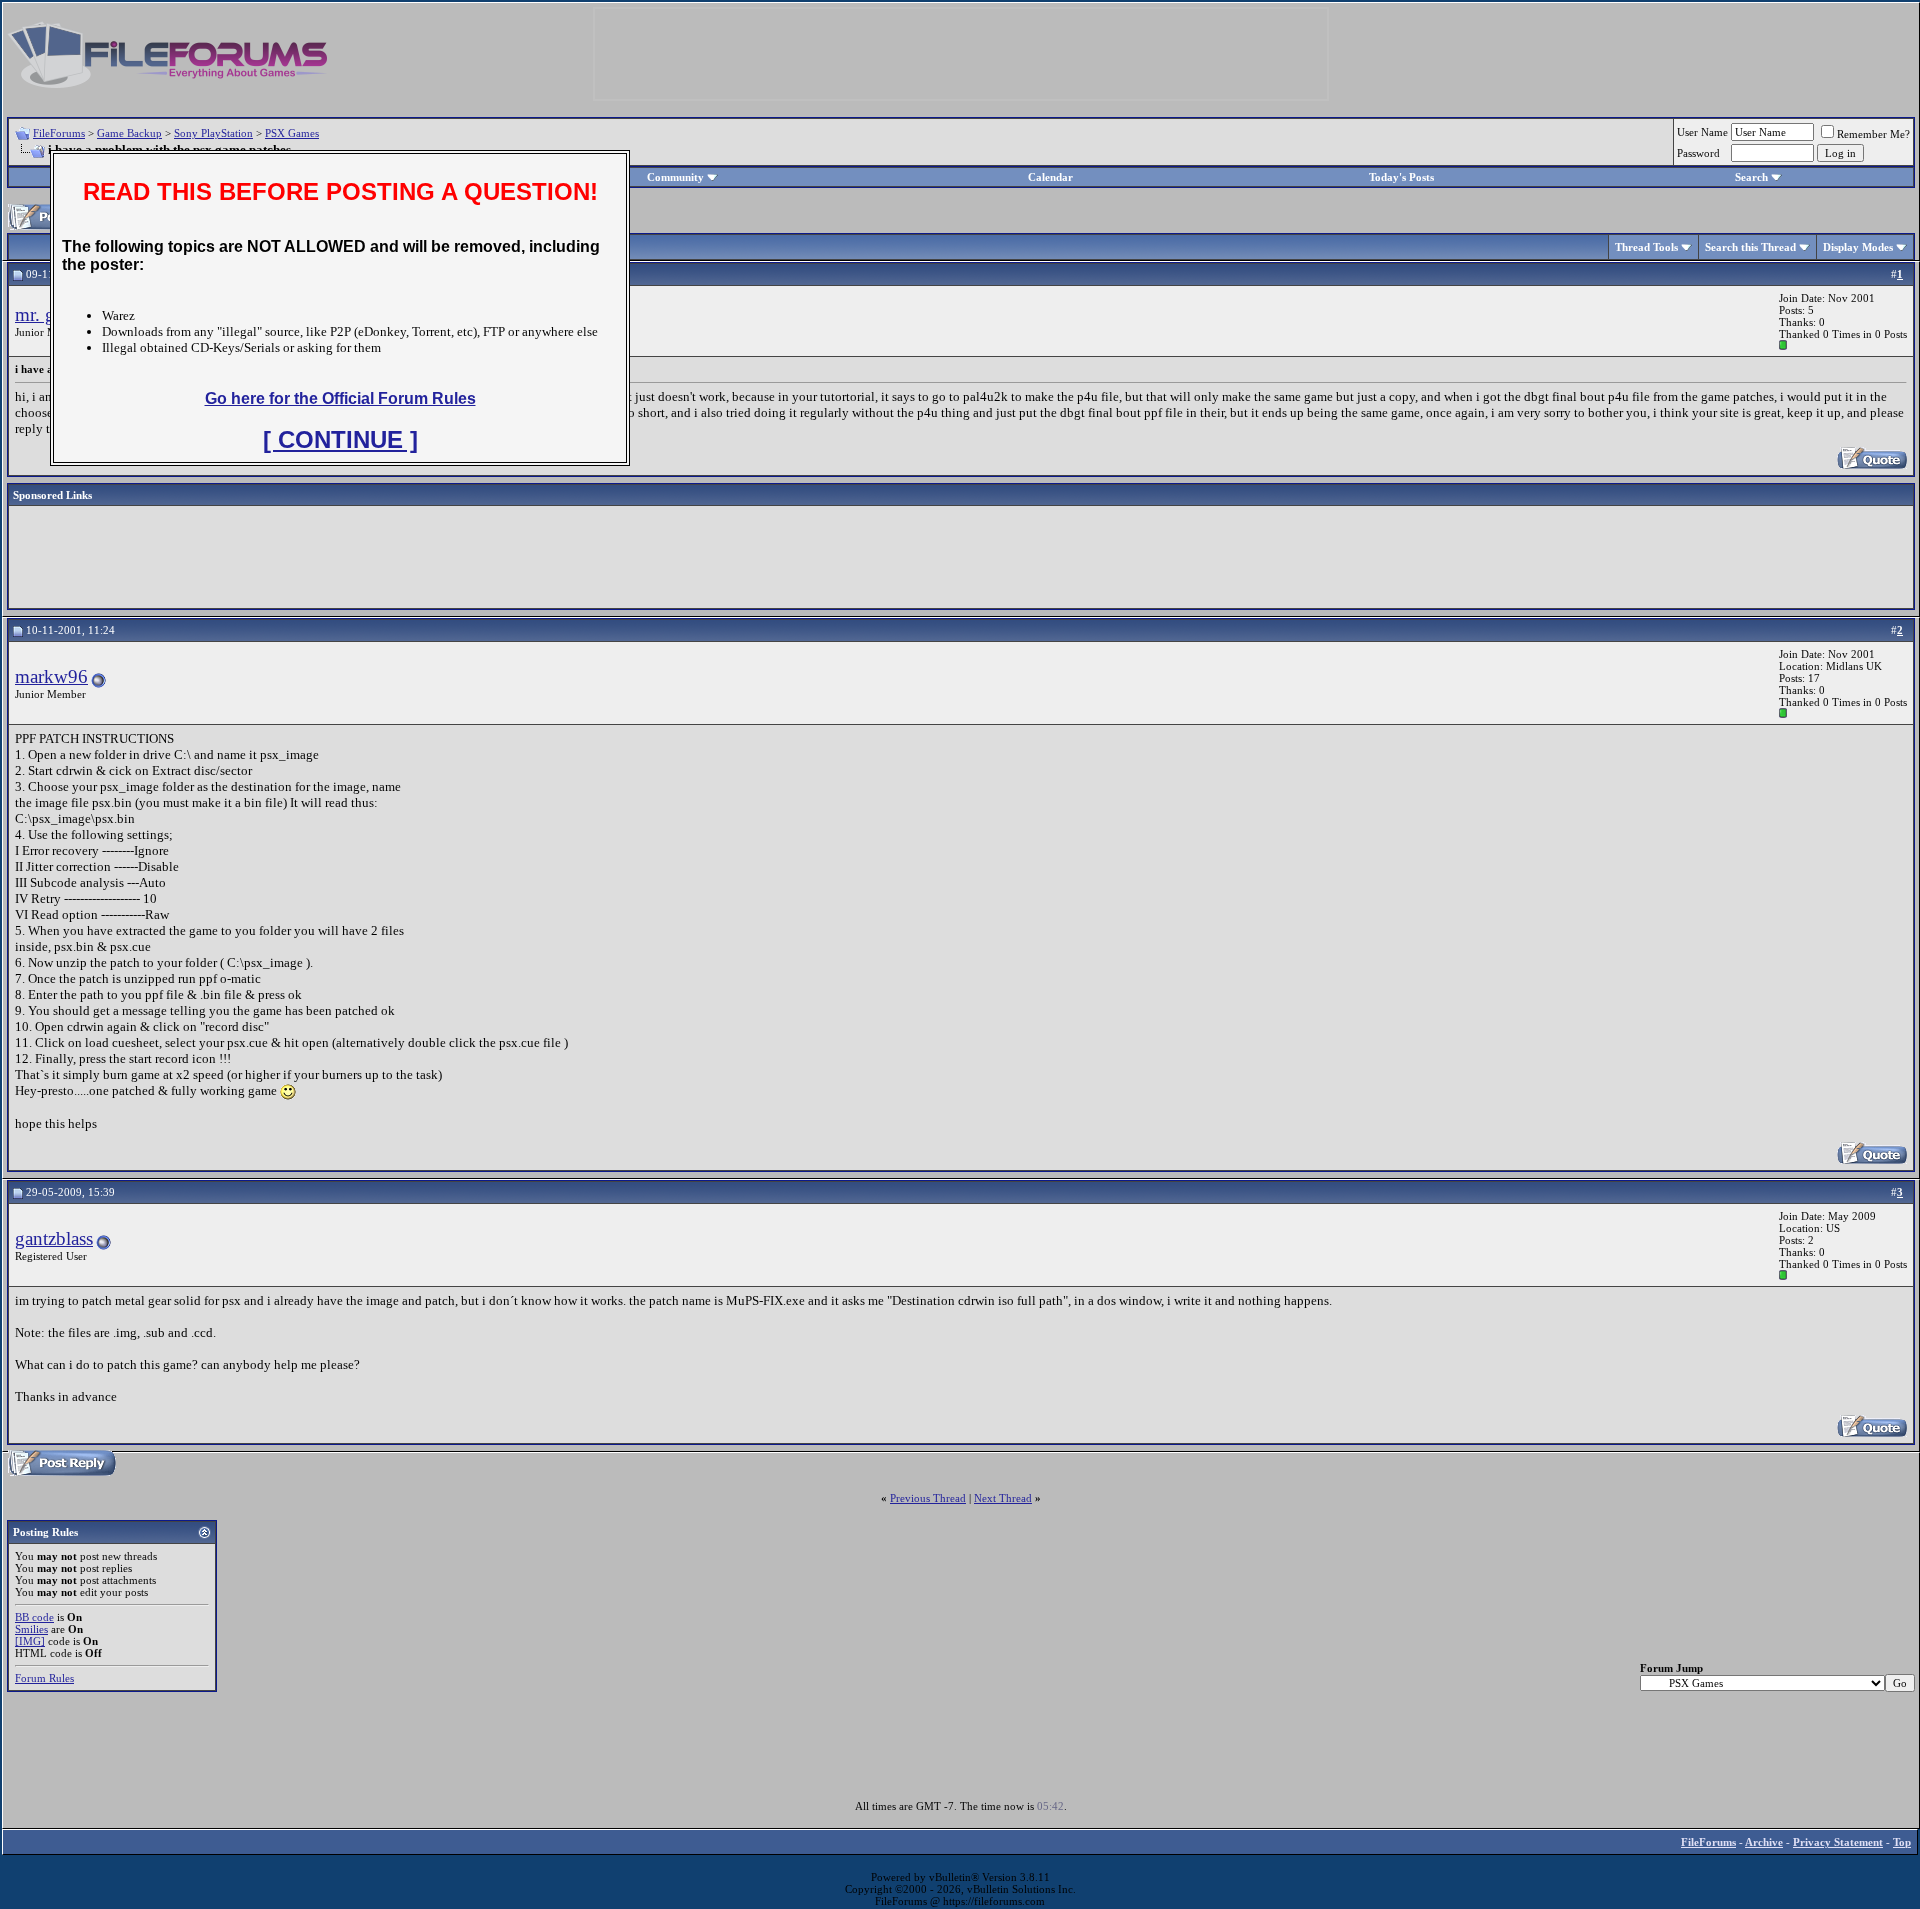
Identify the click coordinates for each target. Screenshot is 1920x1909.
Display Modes (1858, 247)
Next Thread (1003, 1498)
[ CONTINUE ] (340, 439)
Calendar (1050, 177)
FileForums (59, 133)
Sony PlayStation (213, 133)
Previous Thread (928, 1498)
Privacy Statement (1838, 1842)
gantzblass (54, 1238)
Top (1902, 1842)
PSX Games (292, 133)
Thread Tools (1646, 247)
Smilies (31, 1629)
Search (1751, 177)
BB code (34, 1617)
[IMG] (30, 1641)
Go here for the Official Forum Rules (340, 398)
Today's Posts (1401, 177)
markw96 (51, 676)
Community (675, 177)
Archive (1764, 1842)
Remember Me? (1873, 134)
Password (1698, 153)
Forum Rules (44, 1678)
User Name (1702, 132)
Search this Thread (1750, 247)
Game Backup (129, 133)
